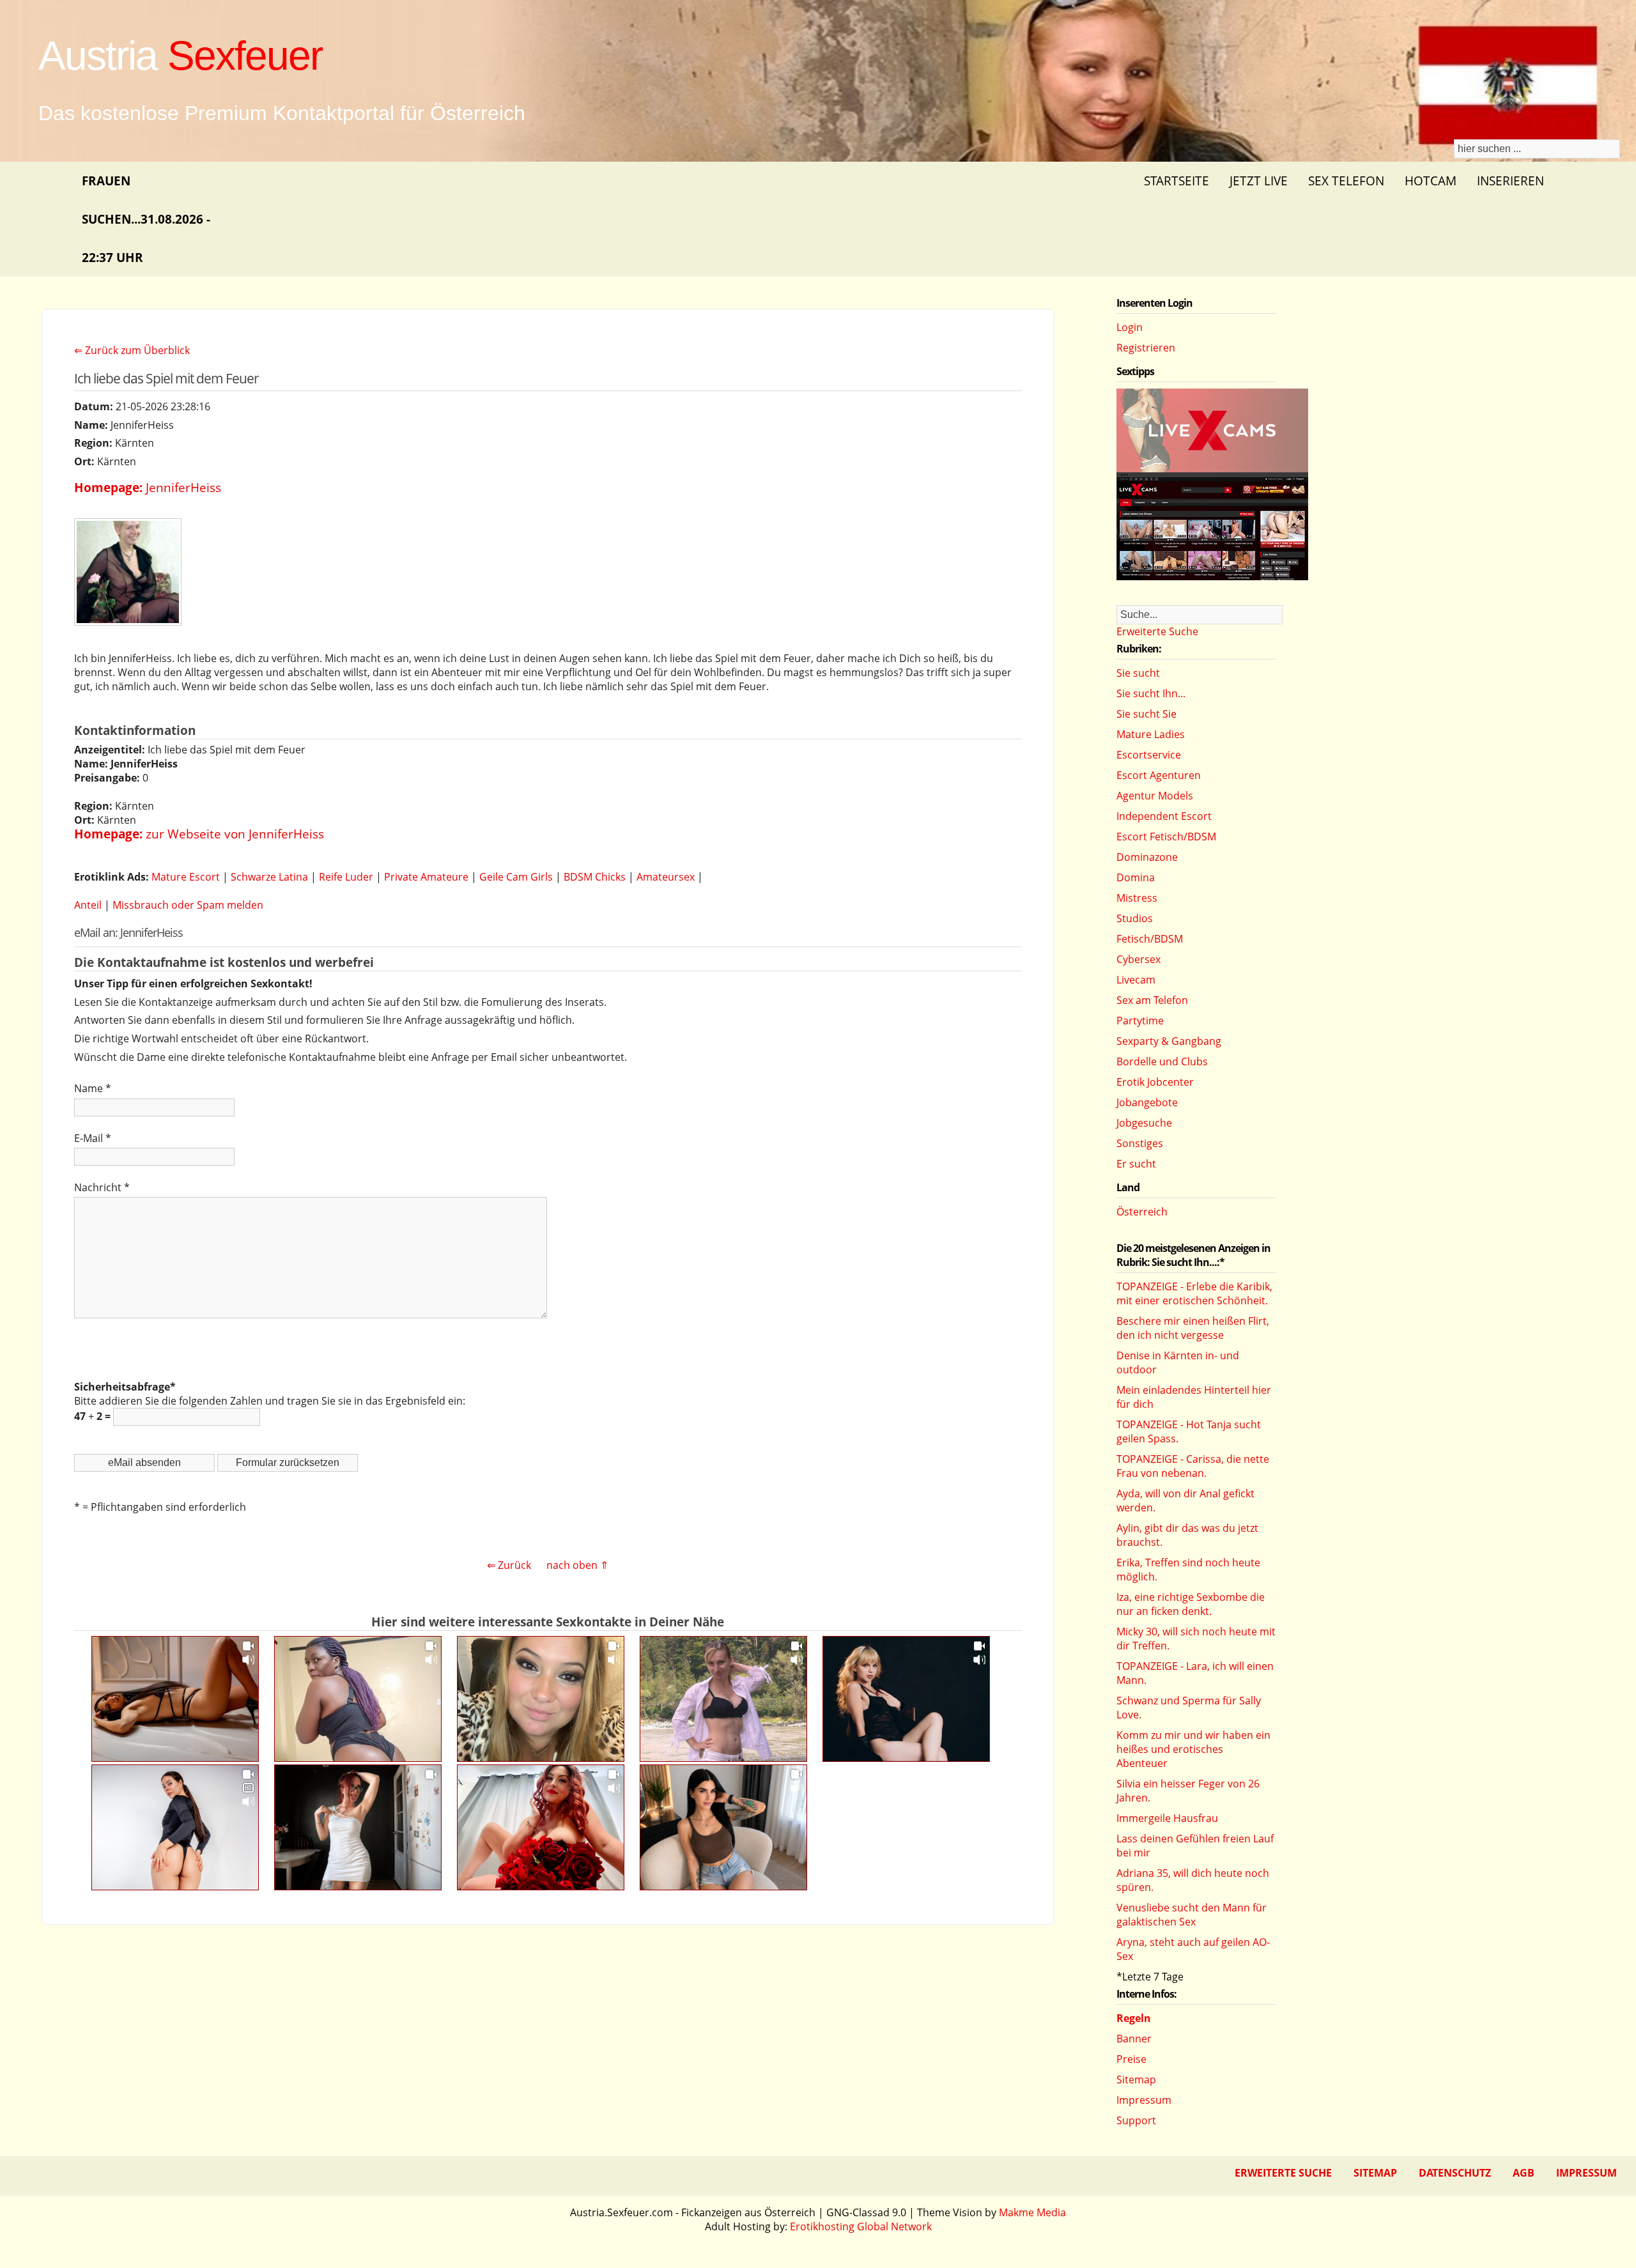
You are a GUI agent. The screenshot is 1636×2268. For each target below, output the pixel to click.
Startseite (1177, 181)
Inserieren (1510, 181)
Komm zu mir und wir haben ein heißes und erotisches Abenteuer (1193, 1749)
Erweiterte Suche (1157, 631)
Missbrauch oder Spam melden (188, 905)
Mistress (1137, 898)
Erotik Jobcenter (1155, 1082)
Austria (180, 56)
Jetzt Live (1259, 181)
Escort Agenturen (1159, 775)
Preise (1131, 2059)
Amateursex (666, 877)
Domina (1136, 877)
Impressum (1144, 2100)
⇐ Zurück (509, 1565)
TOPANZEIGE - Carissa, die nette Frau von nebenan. (1193, 1466)
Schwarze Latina (269, 877)
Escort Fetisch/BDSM (1166, 837)
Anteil (88, 905)
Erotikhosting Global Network (861, 2226)
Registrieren (1146, 348)
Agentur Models (1155, 796)
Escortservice (1149, 755)
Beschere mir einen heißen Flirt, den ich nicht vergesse (1193, 1328)
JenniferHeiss (183, 487)
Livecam (1136, 980)
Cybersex (1138, 959)
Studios (1135, 918)
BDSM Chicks (595, 877)
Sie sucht (1138, 673)
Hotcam (1431, 181)
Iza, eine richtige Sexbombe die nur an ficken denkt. (1191, 1604)
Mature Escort (186, 877)
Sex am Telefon (1152, 1000)
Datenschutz (1455, 2173)
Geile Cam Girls (516, 877)
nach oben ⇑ (577, 1565)
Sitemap (1136, 2079)
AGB (1524, 2173)
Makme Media (1032, 2212)
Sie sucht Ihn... (1151, 693)
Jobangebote (1147, 1102)
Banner (1134, 2039)
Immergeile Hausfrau (1167, 1818)
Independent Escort (1164, 816)
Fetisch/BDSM (1150, 939)
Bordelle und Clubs (1162, 1061)
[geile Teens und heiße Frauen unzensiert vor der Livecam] (1212, 576)
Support (1136, 2120)
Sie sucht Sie (1146, 714)
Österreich (1142, 1212)
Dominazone (1147, 857)
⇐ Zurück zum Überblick (132, 350)
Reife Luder (346, 877)
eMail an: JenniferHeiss (128, 932)
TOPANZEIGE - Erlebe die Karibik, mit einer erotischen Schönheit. (1194, 1293)
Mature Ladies (1151, 734)
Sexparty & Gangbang (1169, 1041)
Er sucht (1136, 1164)
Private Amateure (426, 877)
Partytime (1140, 1021)
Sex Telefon (1346, 181)
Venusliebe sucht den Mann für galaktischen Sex (1192, 1915)
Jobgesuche (1144, 1123)
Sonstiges (1140, 1143)
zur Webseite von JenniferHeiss (235, 834)
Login (1130, 327)
